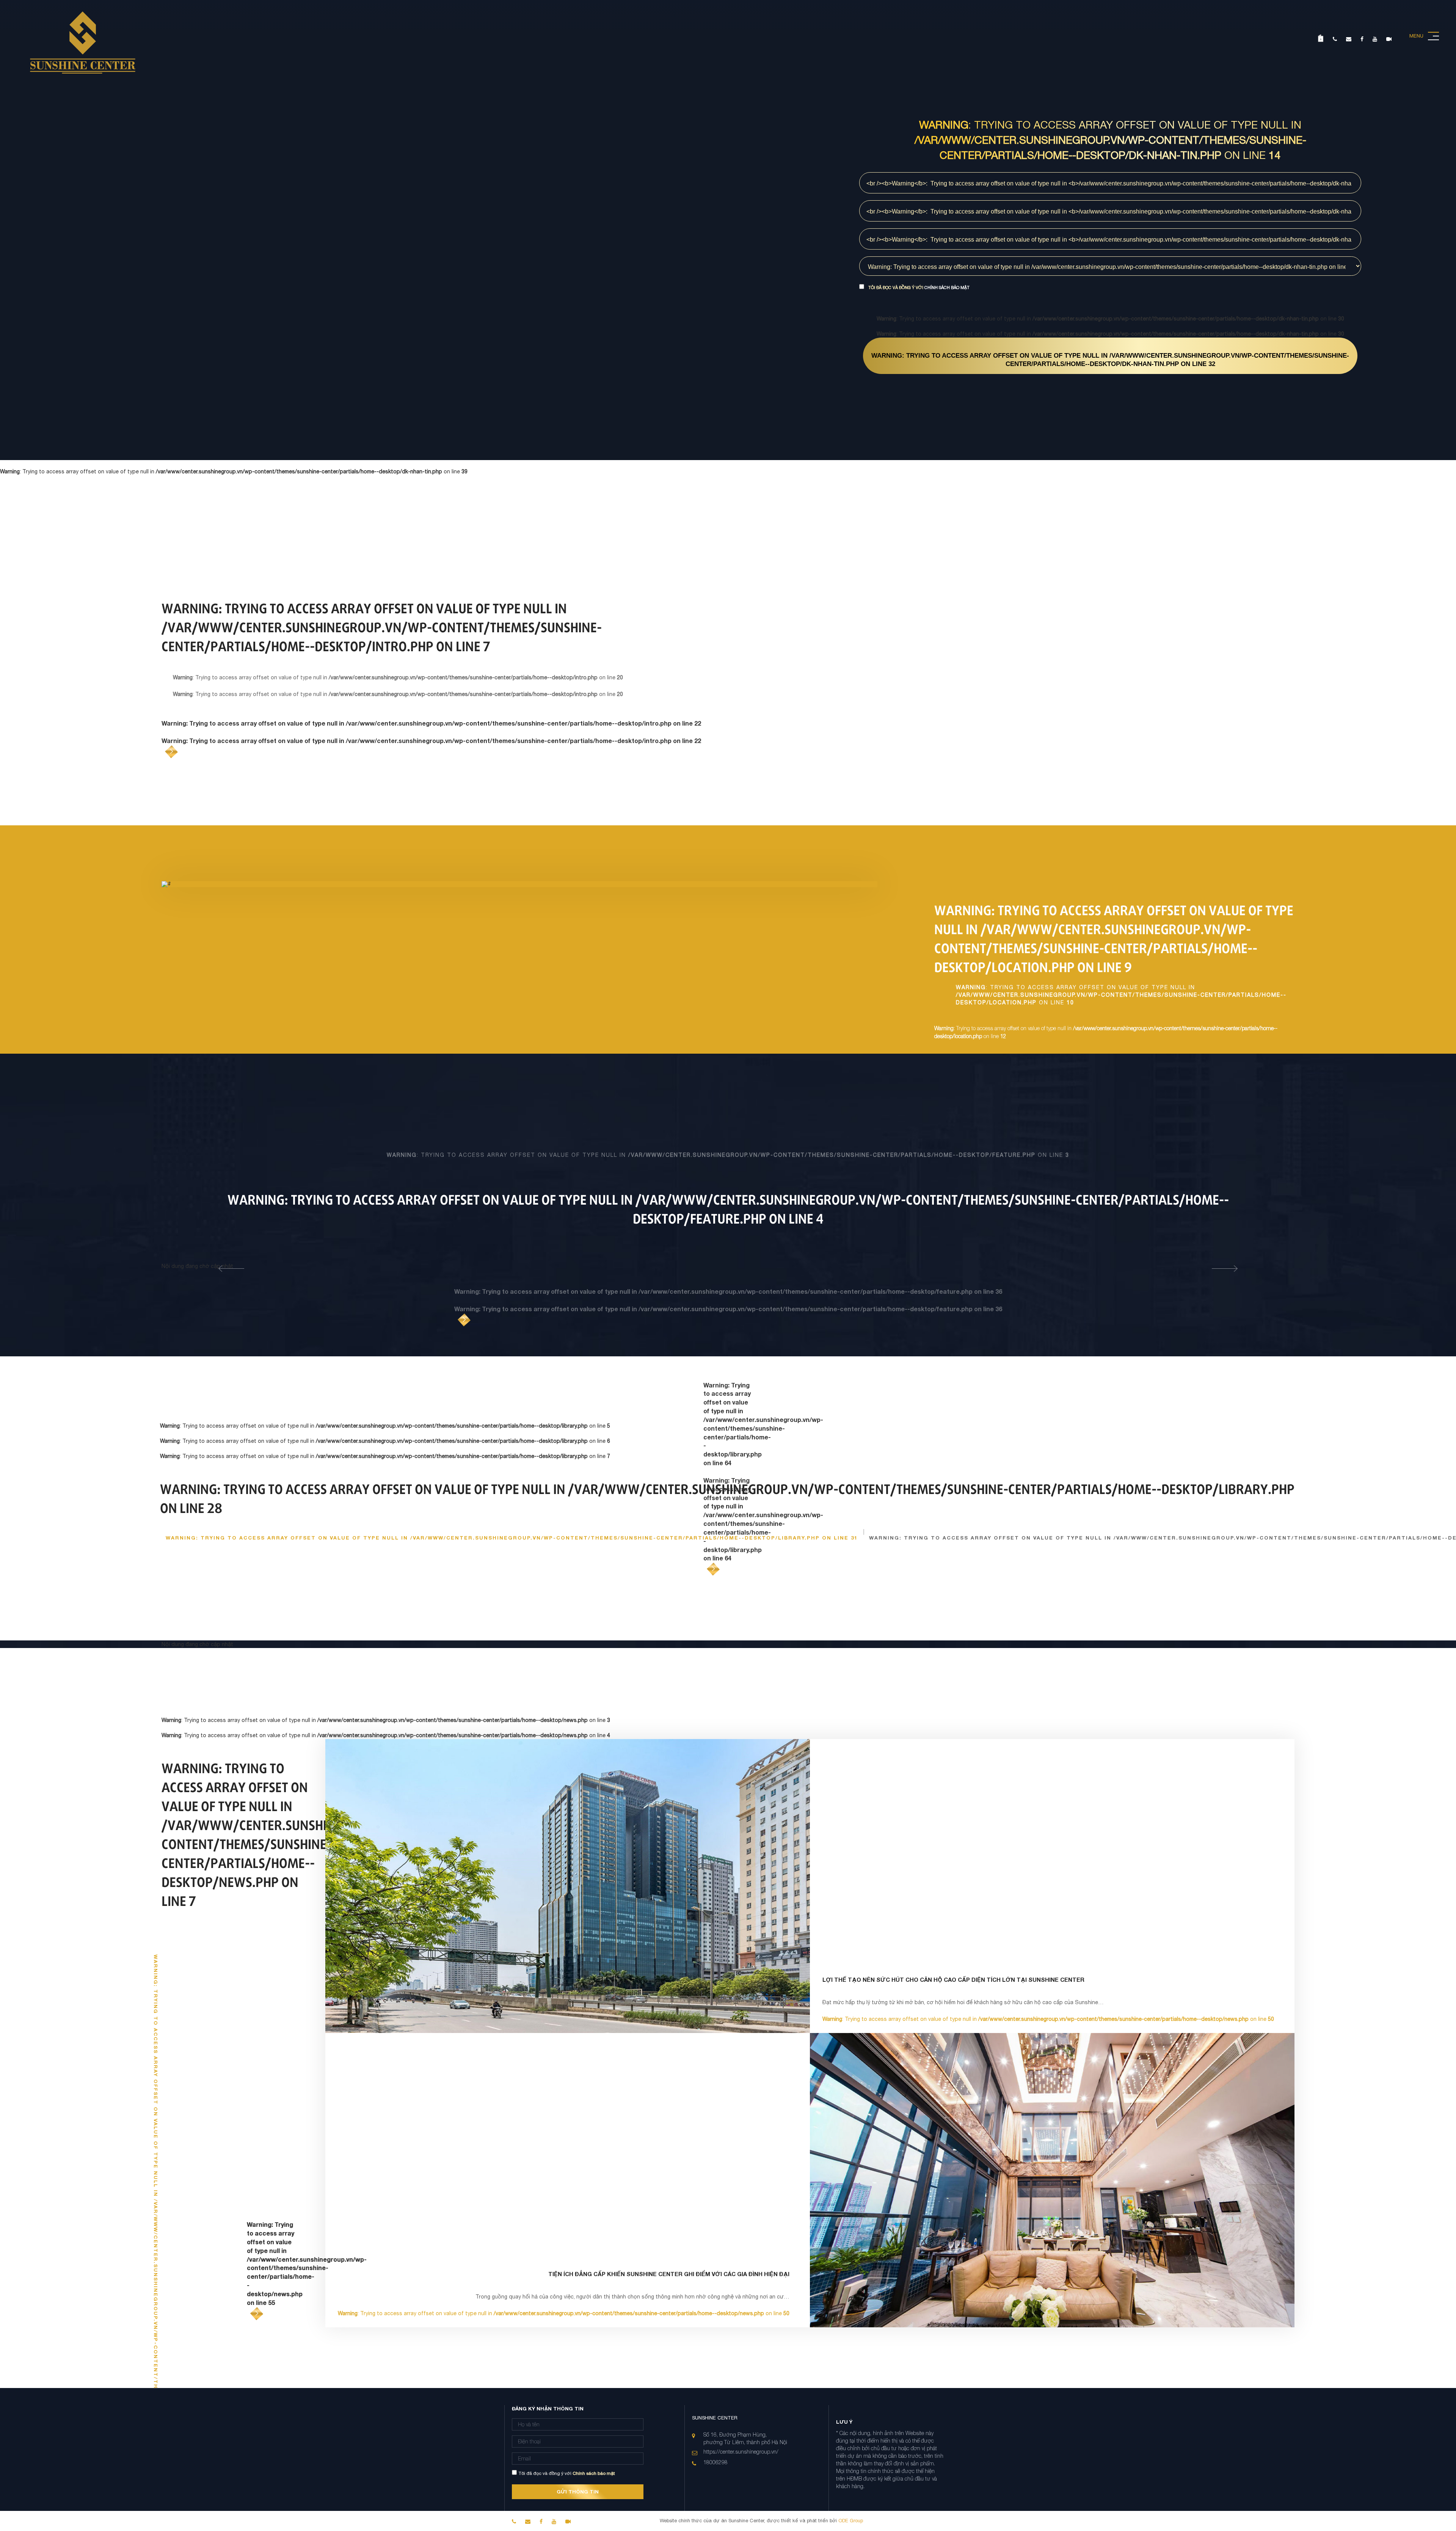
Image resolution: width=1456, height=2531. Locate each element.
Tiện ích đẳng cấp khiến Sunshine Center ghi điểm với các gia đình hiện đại (669, 2274)
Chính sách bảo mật (947, 288)
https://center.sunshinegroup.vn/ (741, 2452)
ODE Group (850, 2521)
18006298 (715, 2462)
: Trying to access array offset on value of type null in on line (1110, 360)
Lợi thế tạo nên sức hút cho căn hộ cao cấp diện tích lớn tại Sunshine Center (953, 1980)
